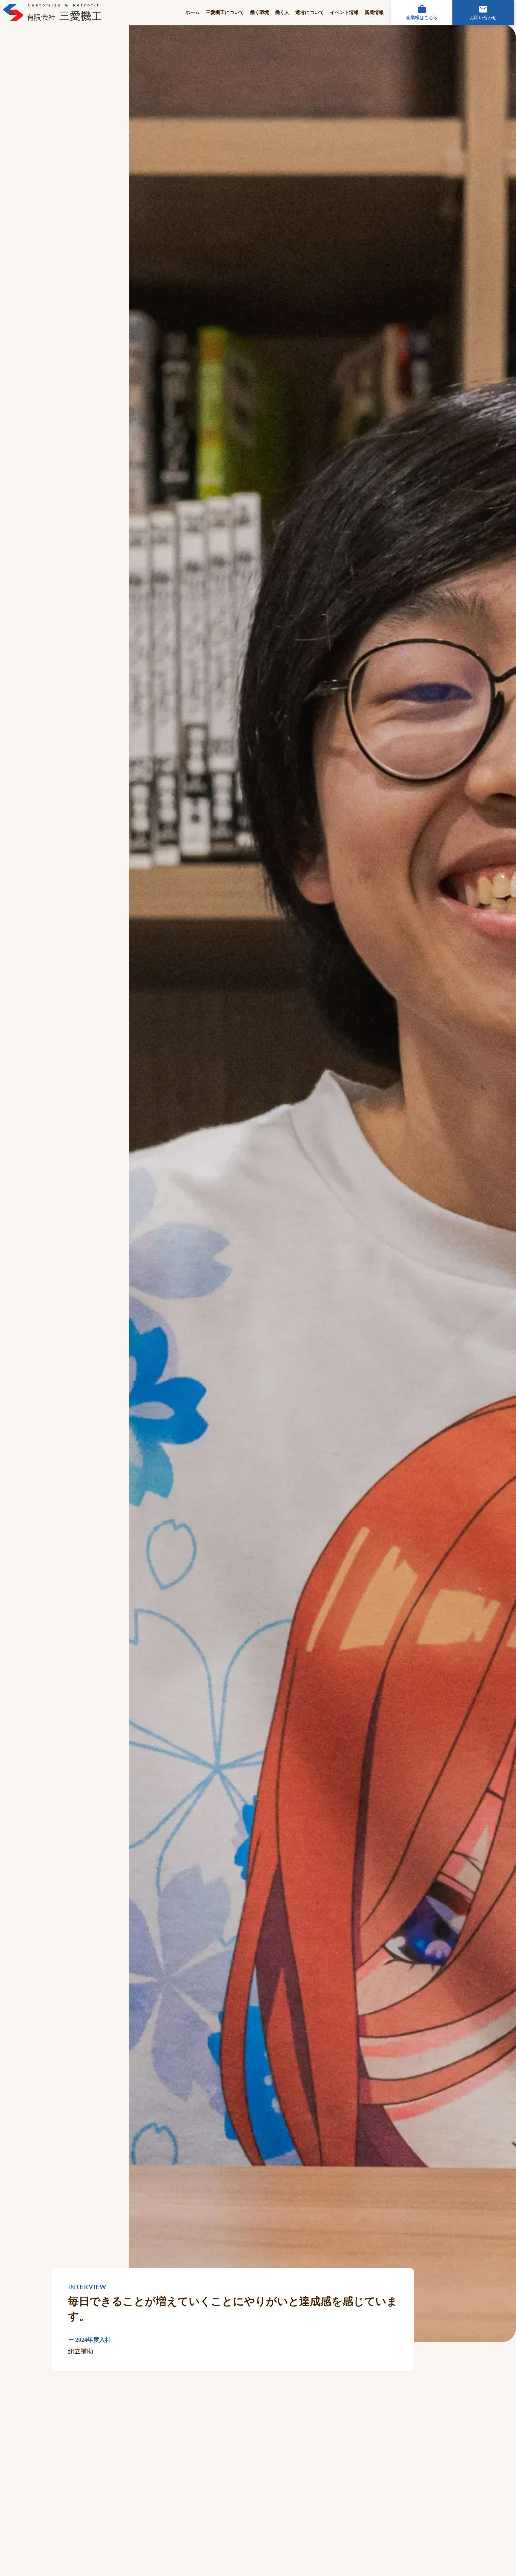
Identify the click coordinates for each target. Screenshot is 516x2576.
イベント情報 (344, 12)
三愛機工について (225, 12)
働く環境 (259, 12)
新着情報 (374, 12)
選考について (310, 12)
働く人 (282, 12)
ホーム (193, 12)
